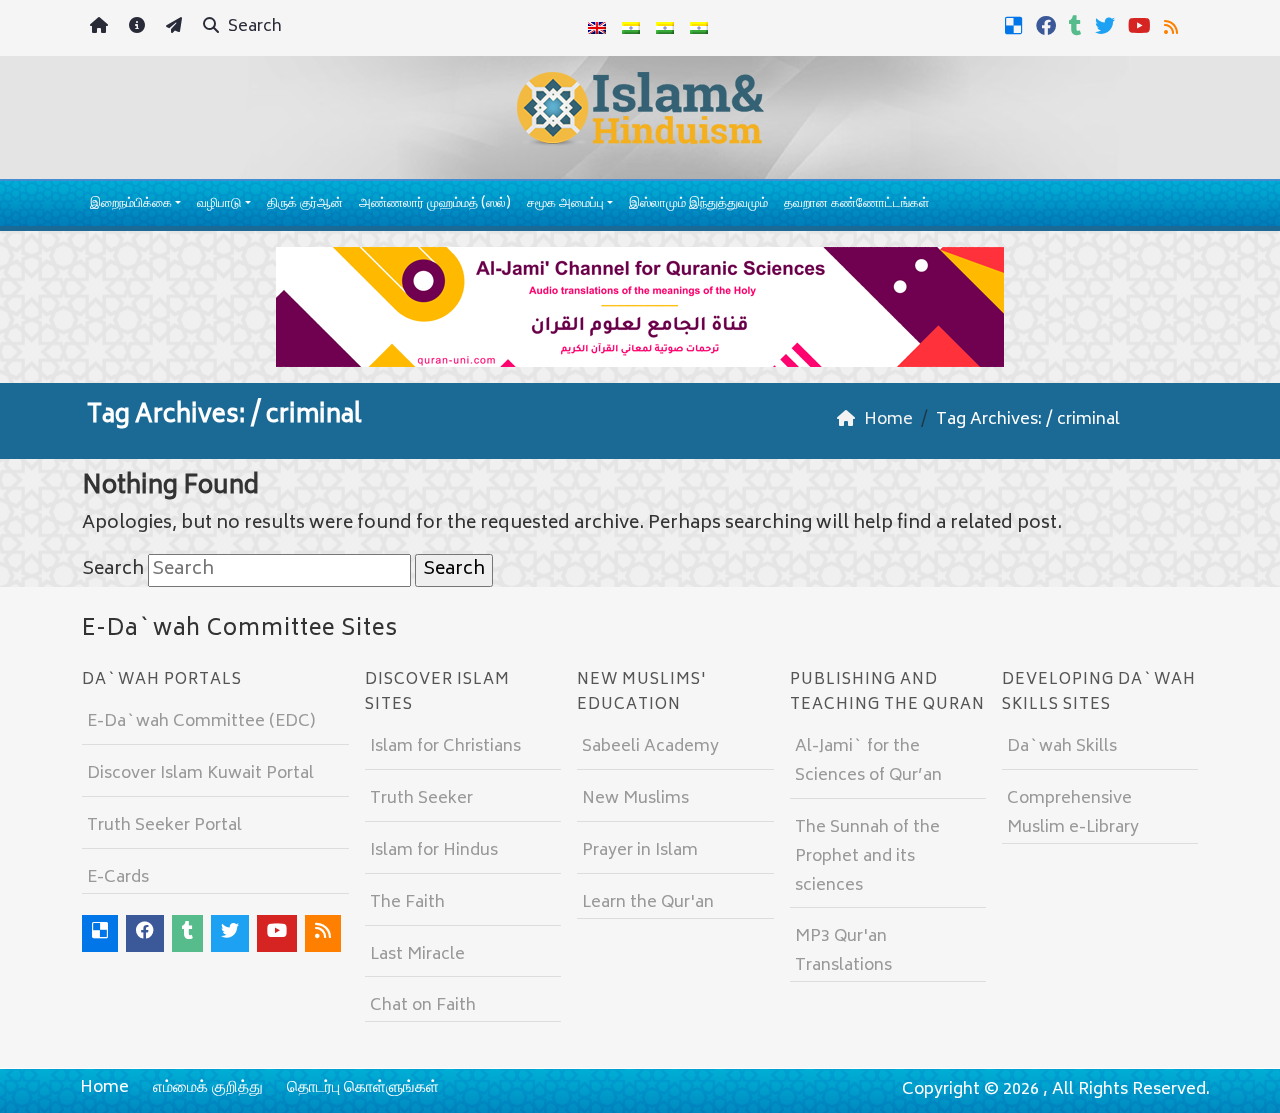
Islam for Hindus (434, 851)
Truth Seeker (421, 799)
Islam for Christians (445, 747)
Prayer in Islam (640, 851)
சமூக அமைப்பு (565, 204)
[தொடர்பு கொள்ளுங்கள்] (176, 28)
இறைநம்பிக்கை (131, 204)
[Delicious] (1016, 26)
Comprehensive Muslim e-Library (1073, 813)
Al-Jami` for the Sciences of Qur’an (868, 761)
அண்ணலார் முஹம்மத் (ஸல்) (435, 204)
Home (104, 1088)
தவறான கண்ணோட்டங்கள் (856, 204)
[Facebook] (1048, 26)
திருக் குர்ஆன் (305, 204)
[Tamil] (699, 28)
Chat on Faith (423, 1006)
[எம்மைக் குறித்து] (139, 28)
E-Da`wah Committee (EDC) (201, 722)
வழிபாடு (219, 204)
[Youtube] (1142, 26)
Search (253, 27)
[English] (597, 28)
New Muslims (635, 799)
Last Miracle (417, 955)
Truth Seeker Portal (164, 826)
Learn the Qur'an (648, 903)
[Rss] (1173, 26)
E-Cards (118, 878)
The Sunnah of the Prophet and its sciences (867, 857)
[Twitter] (1107, 26)
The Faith (407, 903)
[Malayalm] (631, 28)
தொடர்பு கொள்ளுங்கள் (363, 1088)
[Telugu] (665, 28)
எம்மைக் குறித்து (208, 1088)
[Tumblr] (1078, 26)
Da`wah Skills (1062, 747)
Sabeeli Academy (650, 747)
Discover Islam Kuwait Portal (200, 774)
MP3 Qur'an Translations (843, 951)
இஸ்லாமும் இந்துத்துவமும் (698, 204)
